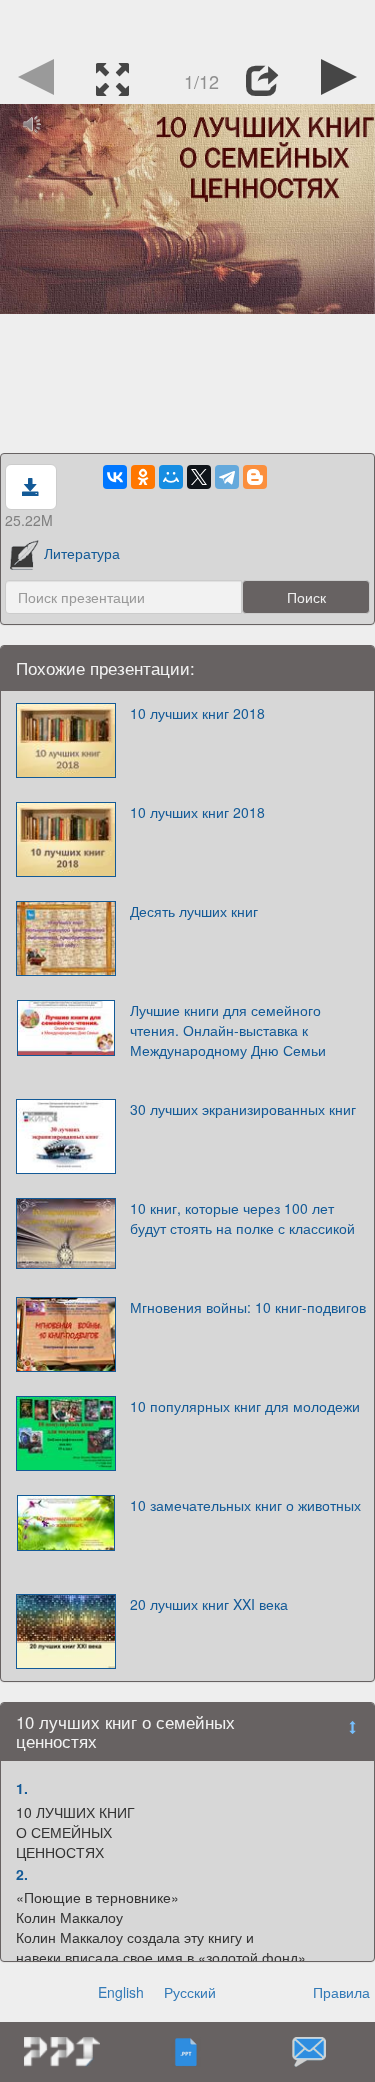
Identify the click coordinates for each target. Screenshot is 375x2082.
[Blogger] (255, 477)
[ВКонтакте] (115, 477)
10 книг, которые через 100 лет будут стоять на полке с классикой (242, 1218)
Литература (82, 553)
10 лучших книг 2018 (197, 713)
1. (22, 1788)
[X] (199, 477)
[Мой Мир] (171, 477)
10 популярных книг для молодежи (245, 1406)
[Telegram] (227, 477)
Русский (190, 1992)
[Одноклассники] (143, 477)
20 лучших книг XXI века (209, 1604)
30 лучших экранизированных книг (243, 1109)
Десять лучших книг (194, 911)
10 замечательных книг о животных (245, 1505)
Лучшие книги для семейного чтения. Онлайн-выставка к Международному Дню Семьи (228, 1030)
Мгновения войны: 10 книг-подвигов (248, 1307)
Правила (341, 1992)
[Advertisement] (188, 25)
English (121, 1992)
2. (22, 1874)
